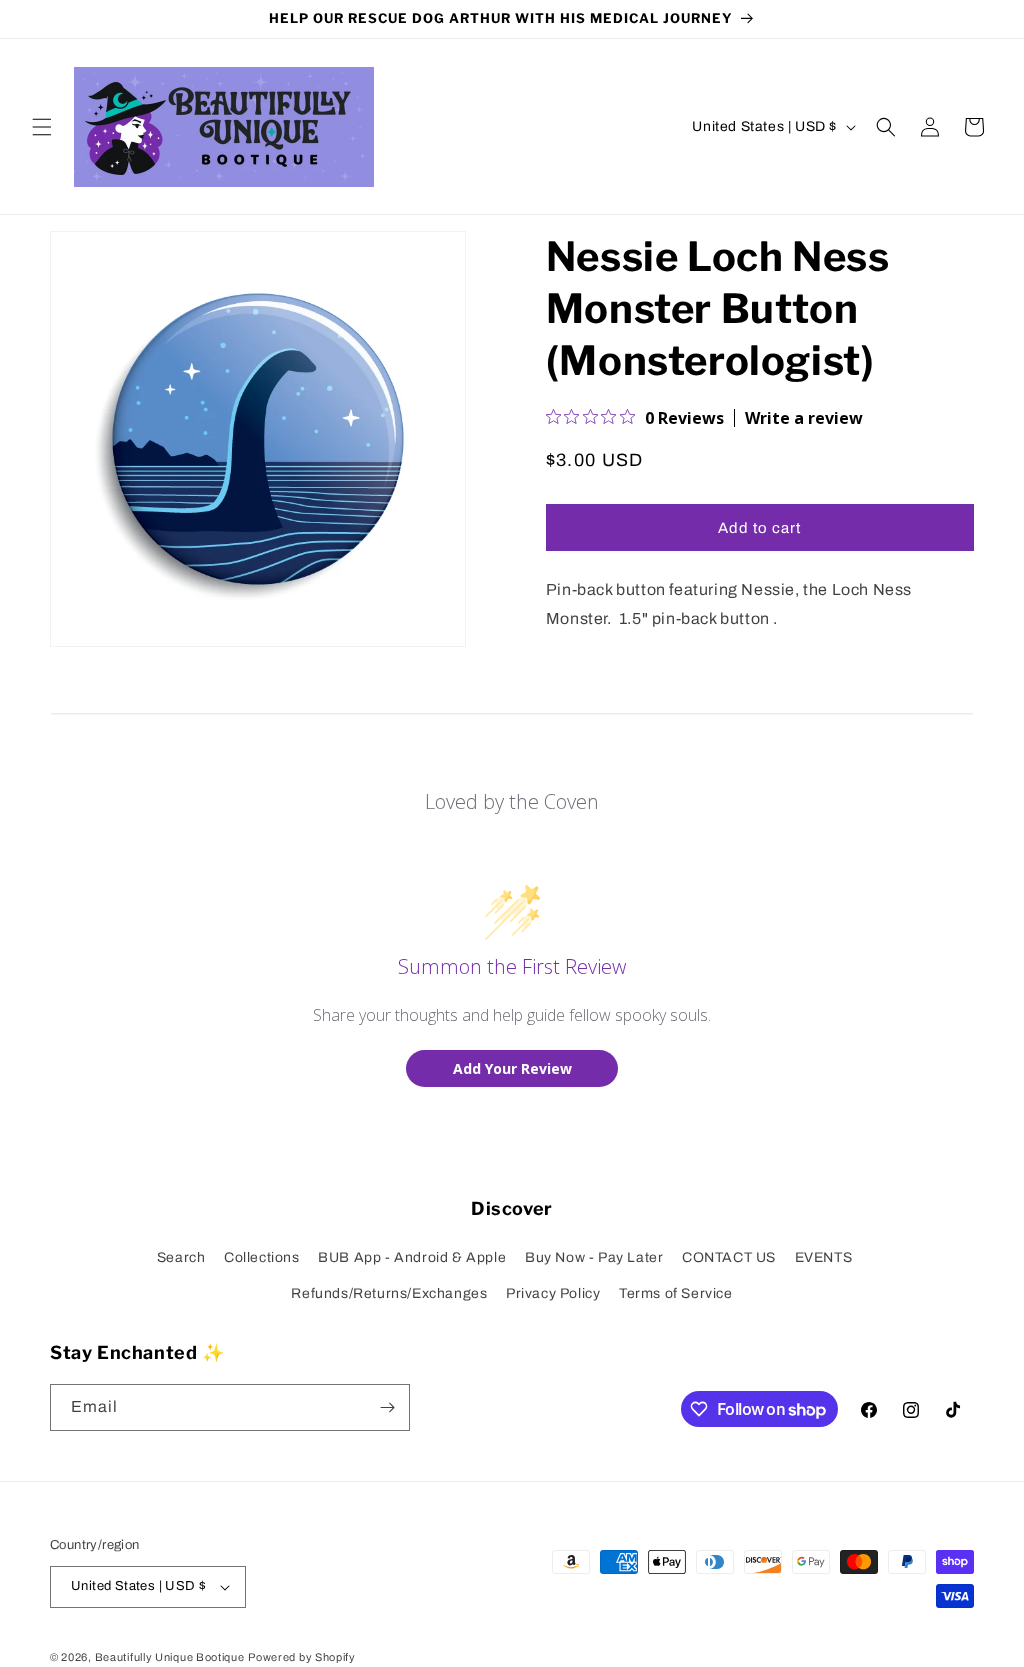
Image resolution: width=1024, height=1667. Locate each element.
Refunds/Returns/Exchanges (389, 1293)
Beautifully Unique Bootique (170, 1657)
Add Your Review (512, 1068)
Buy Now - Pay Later (594, 1257)
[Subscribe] (387, 1407)
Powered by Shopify (302, 1657)
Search (181, 1257)
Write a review (804, 418)
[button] (42, 127)
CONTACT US (729, 1257)
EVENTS (824, 1257)
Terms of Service (676, 1293)
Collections (262, 1257)
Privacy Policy (553, 1293)
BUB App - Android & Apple (412, 1257)
